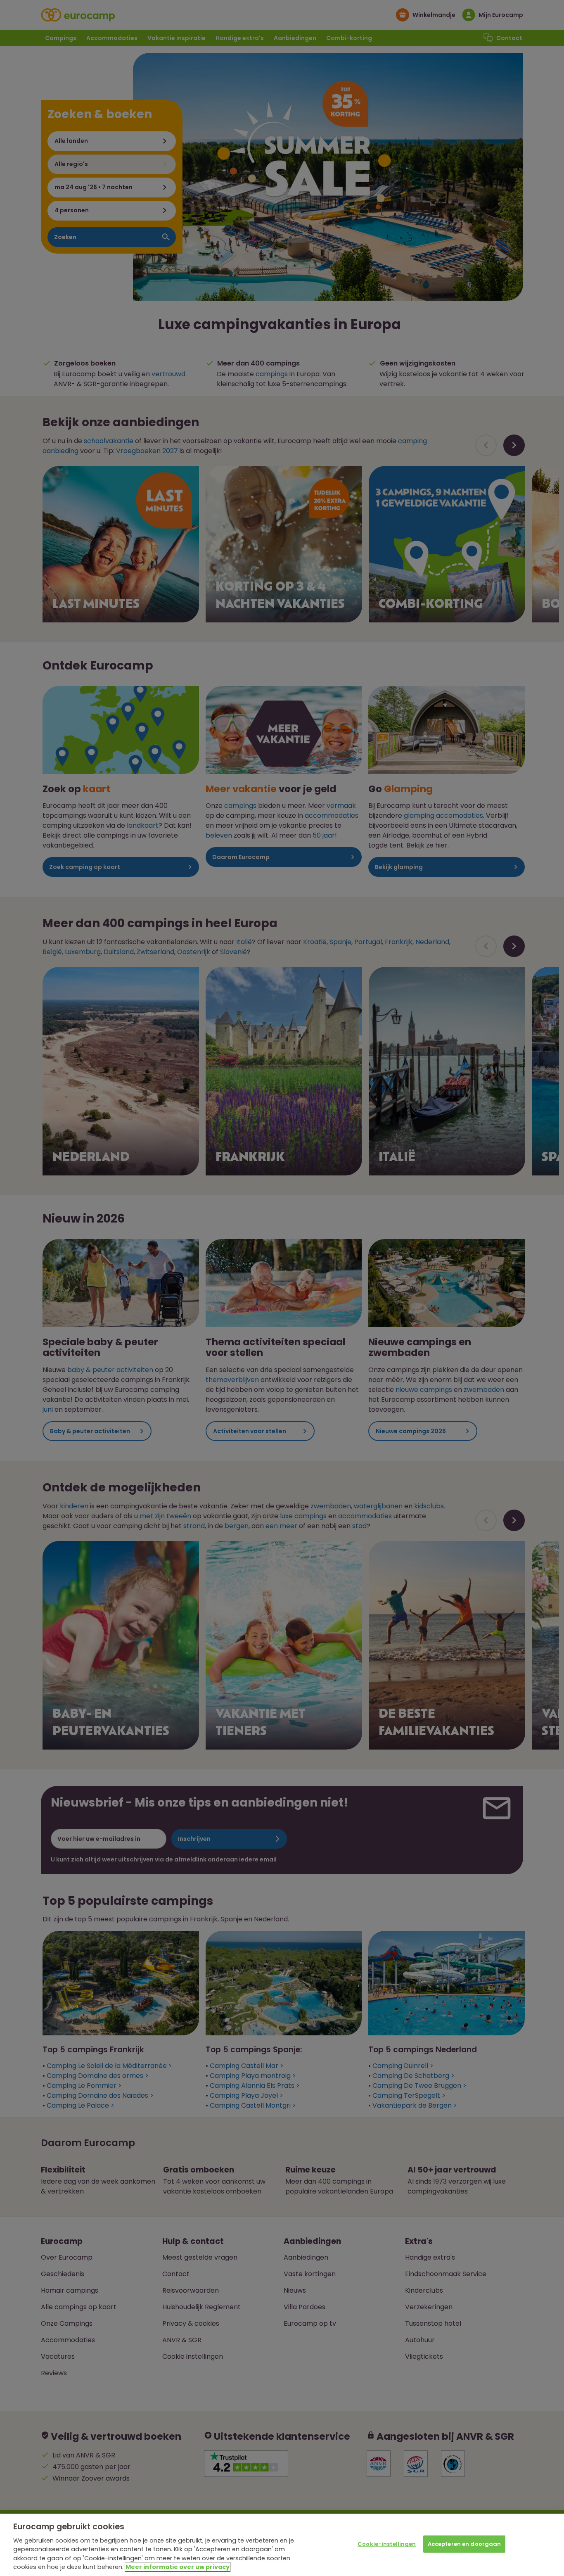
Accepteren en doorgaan (464, 2544)
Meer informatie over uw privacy (178, 2567)
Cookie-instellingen (387, 2544)
